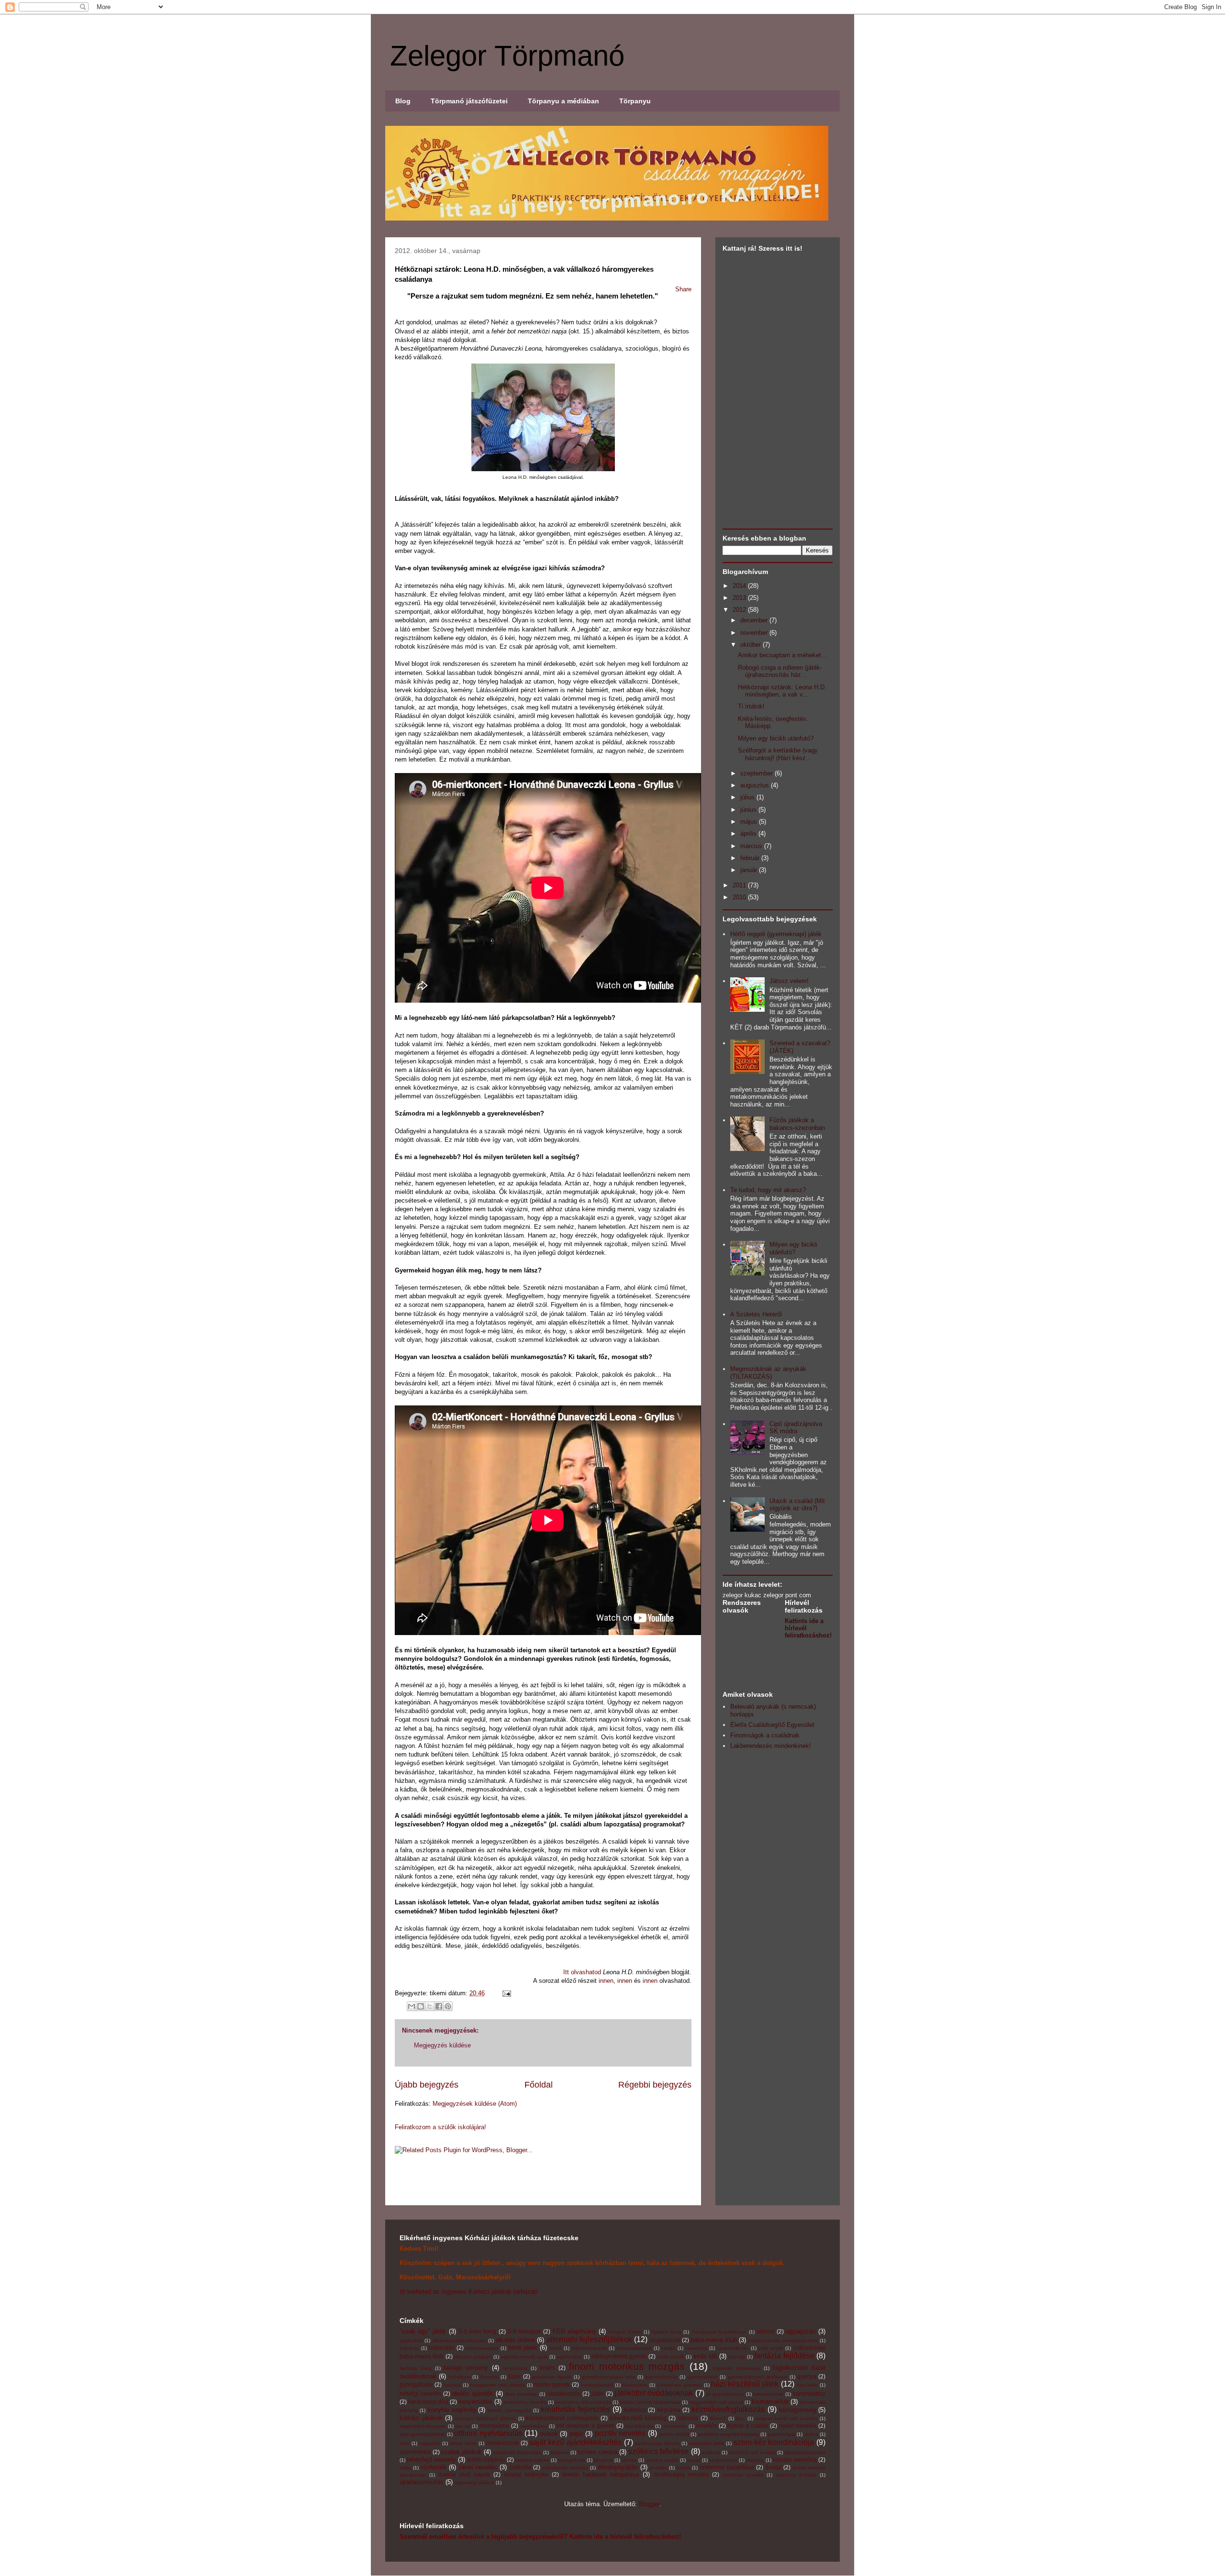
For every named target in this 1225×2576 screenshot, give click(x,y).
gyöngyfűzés (416, 2384)
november (755, 633)
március (752, 846)
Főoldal (539, 2085)
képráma (669, 2410)
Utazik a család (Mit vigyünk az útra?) (797, 1505)
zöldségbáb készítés (565, 2468)
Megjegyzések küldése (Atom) (475, 2104)
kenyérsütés (475, 2402)
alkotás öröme (515, 2340)
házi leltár (807, 2385)
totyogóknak (572, 2460)
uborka (629, 2460)
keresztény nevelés (525, 2402)
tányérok (603, 2460)
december (755, 620)
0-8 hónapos (524, 2331)
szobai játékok (461, 2452)
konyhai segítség (452, 2410)
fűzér (515, 2376)
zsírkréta (520, 2467)
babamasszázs (482, 2348)
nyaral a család (748, 2426)
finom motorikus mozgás (627, 2366)
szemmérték (415, 2452)
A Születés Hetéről (756, 1314)
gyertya (807, 2376)
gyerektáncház (661, 2377)
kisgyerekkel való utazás (716, 2402)
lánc (741, 2418)
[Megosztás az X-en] (430, 2006)
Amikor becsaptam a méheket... (782, 655)
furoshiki (490, 2377)
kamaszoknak (768, 2394)
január (750, 870)
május (750, 822)
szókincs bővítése (658, 2451)
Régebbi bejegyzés (655, 2085)
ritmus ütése (463, 2443)
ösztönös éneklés (796, 2475)
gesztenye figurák (552, 2377)
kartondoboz (809, 2394)
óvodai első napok (464, 2474)
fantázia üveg (416, 2368)
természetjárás (486, 2460)
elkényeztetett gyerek (619, 2356)
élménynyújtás (618, 2467)
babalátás (442, 2348)
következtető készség (638, 2418)
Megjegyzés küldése (442, 2045)
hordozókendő (597, 2385)
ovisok (549, 2434)
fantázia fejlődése (784, 2356)
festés (547, 2368)
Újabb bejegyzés (427, 2085)
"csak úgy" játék (423, 2331)
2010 (740, 897)
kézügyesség (797, 2410)
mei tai (462, 2426)
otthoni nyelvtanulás (488, 2433)
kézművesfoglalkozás (728, 2409)
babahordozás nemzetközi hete (783, 2340)
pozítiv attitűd (674, 2434)
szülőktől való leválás (752, 2452)
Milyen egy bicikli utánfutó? (776, 738)
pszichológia (782, 2434)
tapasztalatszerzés (805, 2452)
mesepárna (494, 2426)
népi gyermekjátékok (422, 2434)
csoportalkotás (733, 2348)
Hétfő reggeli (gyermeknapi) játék (776, 934)
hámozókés (635, 2385)
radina (811, 2434)
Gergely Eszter (625, 2332)
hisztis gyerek (552, 2384)
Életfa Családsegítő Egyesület (772, 1725)
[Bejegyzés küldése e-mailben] (505, 1993)
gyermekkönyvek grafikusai (758, 2377)
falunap (737, 2357)
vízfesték (434, 2467)
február (751, 858)
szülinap (711, 2452)
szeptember (757, 773)
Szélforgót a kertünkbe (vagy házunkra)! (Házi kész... (778, 754)
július (748, 797)
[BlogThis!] (421, 2006)
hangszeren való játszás (498, 2385)
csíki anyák (771, 2348)
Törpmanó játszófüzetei (469, 101)
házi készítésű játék (745, 2384)
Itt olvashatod (582, 1972)
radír (405, 2443)
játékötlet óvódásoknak (654, 2393)
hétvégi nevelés (420, 2394)
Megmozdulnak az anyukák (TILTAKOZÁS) (768, 1373)
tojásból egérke (532, 2460)
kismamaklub (770, 2402)
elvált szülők (670, 2357)
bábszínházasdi (589, 2348)
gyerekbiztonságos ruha (609, 2377)
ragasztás (429, 2443)
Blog (403, 101)
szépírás (560, 2452)
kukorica (635, 2410)
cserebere (696, 2348)
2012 (740, 610)
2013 (740, 598)
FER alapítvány (574, 2331)
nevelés (707, 2426)
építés (684, 2468)
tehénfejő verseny (431, 2460)
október (752, 645)
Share (683, 289)
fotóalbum (459, 2377)
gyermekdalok (702, 2377)
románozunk (502, 2443)
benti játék (523, 2348)
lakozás (688, 2418)
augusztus (756, 785)
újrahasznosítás (422, 2482)
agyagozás (801, 2331)
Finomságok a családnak (765, 1735)
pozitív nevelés (620, 2433)
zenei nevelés (478, 2467)
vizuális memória (795, 2460)
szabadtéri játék (707, 2443)
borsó (556, 2348)
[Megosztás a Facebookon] (439, 2006)
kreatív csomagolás (509, 2410)
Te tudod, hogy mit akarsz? (768, 1190)
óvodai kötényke (526, 2474)
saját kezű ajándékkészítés (575, 2442)
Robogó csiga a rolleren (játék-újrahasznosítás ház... (780, 671)
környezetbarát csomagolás (562, 2418)
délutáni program (473, 2357)
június (749, 810)
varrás (694, 2460)
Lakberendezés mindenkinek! (771, 1746)
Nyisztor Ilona (666, 2332)
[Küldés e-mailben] (412, 2006)
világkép (755, 2460)
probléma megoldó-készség (729, 2434)
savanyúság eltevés (657, 2443)
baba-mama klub (713, 2340)
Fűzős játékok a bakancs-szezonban (797, 1124)
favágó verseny (466, 2368)
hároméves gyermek (679, 2385)
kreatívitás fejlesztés (575, 2409)
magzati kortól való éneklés (787, 2418)
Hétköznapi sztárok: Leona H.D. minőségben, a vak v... (782, 691)
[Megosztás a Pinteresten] (448, 2006)
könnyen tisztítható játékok (485, 2418)
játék (598, 2394)
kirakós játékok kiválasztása (650, 2402)
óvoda (773, 2467)
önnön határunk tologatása (601, 2474)
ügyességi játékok (474, 2482)
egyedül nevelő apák (524, 2357)
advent (765, 2331)
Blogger (649, 2504)
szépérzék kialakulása (517, 2452)
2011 (740, 885)
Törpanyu (635, 101)
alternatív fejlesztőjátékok (589, 2339)
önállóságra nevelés (681, 2474)
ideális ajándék (473, 2394)
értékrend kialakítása (727, 2467)
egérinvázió (570, 2357)
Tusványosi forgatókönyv (719, 2332)
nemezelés (675, 2426)
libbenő (718, 2418)
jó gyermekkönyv (725, 2394)
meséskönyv (534, 2426)
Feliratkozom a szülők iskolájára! (440, 2127)
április (749, 834)
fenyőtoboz (515, 2368)
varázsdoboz (723, 2460)
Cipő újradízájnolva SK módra (796, 1428)
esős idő (705, 2356)
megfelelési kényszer (423, 2426)
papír (576, 2434)
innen (606, 1981)
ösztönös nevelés (743, 2475)
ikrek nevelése (521, 2394)
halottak (452, 2385)
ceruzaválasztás (634, 2348)
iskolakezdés (563, 2394)
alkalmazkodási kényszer (459, 2340)
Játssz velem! (789, 981)
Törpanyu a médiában (563, 101)
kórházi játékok (421, 2418)
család (668, 2348)
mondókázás (639, 2426)
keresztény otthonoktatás (583, 2402)
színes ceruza (597, 2452)
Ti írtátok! (751, 706)
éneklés (658, 2468)
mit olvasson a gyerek (585, 2426)
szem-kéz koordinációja (774, 2442)
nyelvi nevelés (798, 2426)
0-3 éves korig (477, 2331)
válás (405, 2468)
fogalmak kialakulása (736, 2368)
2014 (740, 586)
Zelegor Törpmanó (507, 56)
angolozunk (665, 2340)
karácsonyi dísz (428, 2402)
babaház (409, 2348)
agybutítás (411, 2340)
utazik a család (662, 2460)
